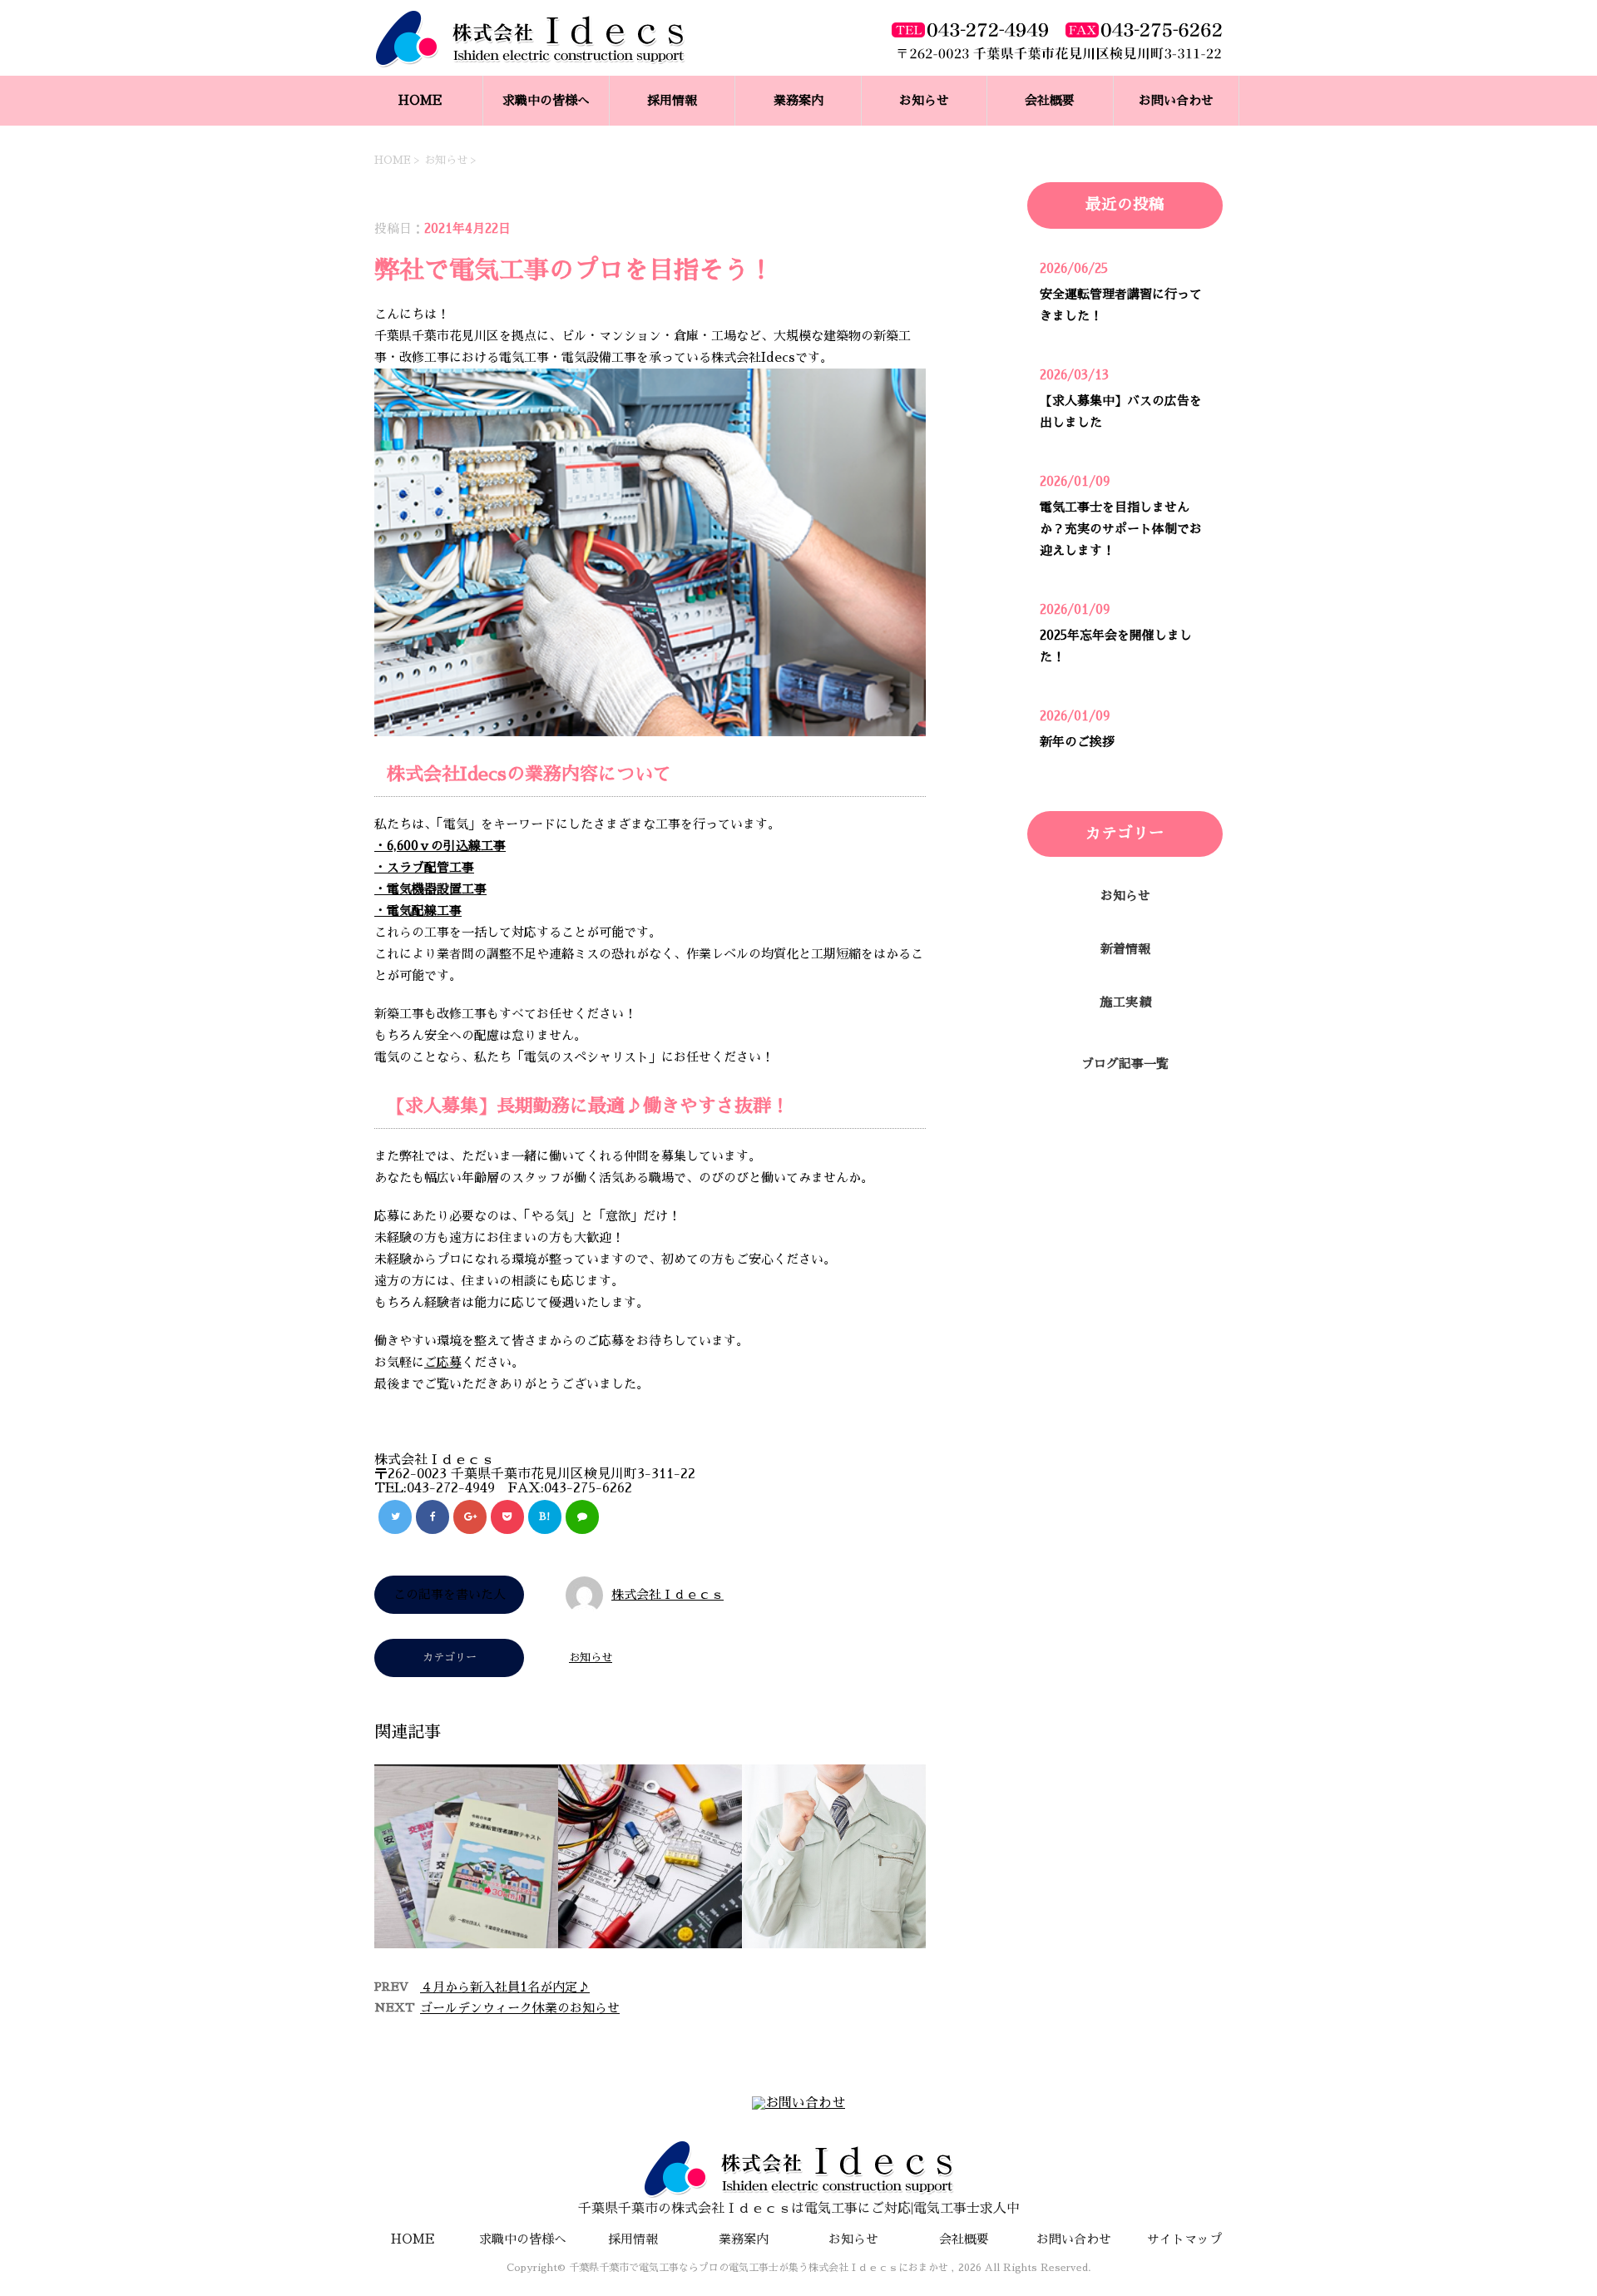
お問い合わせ (1176, 100)
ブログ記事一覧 (1125, 1064)
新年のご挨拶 (1077, 742)
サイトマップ (1184, 2239)
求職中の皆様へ (546, 100)
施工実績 (1125, 1002)
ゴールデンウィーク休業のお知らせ (520, 2008)
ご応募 (443, 1362)
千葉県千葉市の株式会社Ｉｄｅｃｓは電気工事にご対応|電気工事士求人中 (799, 2209)
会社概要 (1050, 100)
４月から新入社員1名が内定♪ (505, 1987)
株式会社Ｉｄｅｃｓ (667, 1594)
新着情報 (1125, 949)
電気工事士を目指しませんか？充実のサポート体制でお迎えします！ (1121, 529)
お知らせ (924, 100)
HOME (420, 100)
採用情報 (672, 100)
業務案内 (798, 100)
